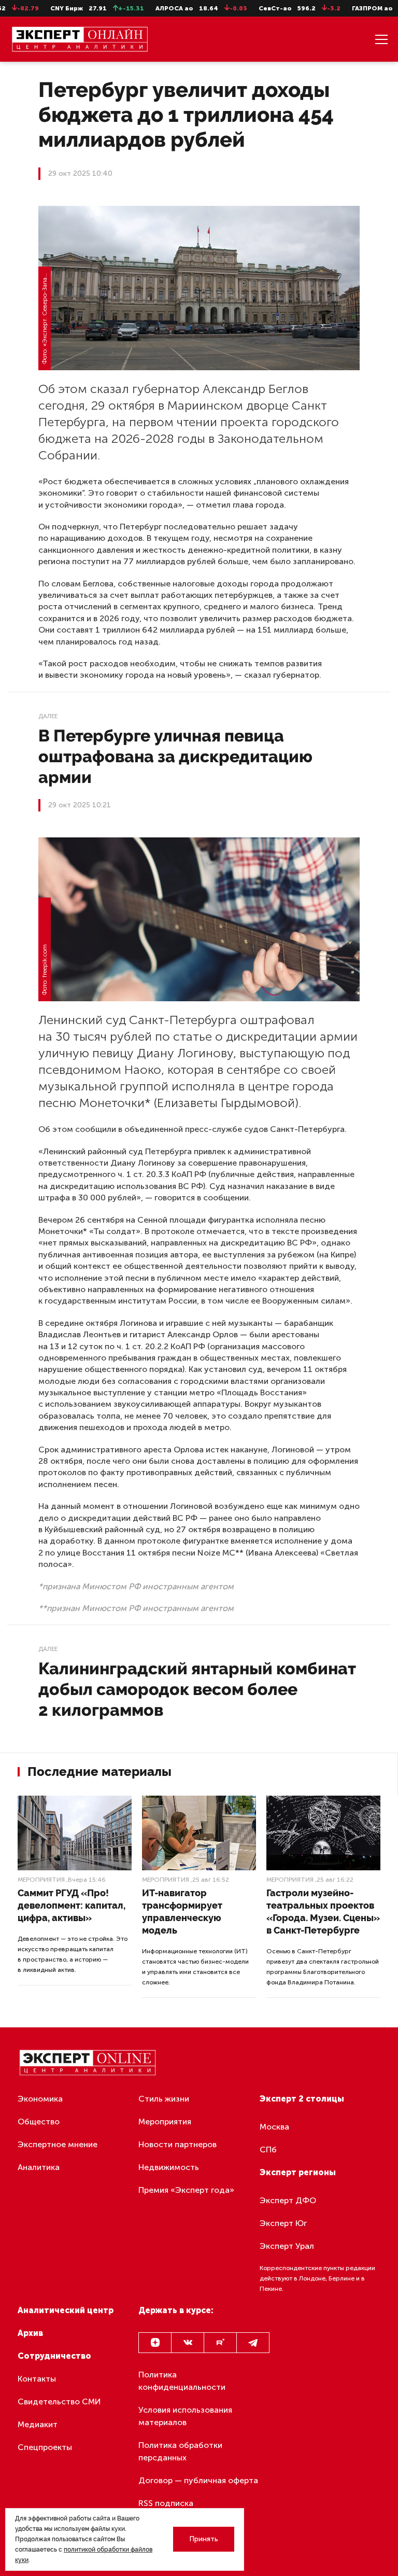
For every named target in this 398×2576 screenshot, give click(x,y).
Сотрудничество (54, 2356)
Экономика (40, 2099)
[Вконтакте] (188, 2343)
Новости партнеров (177, 2144)
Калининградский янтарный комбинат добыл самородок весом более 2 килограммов (197, 1689)
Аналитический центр (66, 2310)
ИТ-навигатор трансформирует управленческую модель (182, 1912)
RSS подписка (166, 2503)
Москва (274, 2127)
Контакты (37, 2379)
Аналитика (39, 2167)
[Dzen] (155, 2343)
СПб (268, 2150)
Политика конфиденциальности (182, 2381)
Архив (30, 2333)
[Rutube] (220, 2343)
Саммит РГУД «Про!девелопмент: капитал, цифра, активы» (72, 1905)
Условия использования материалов (185, 2416)
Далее (48, 716)
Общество (39, 2122)
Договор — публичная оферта (198, 2480)
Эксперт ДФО (288, 2200)
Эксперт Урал (287, 2246)
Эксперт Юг (283, 2223)
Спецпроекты (45, 2447)
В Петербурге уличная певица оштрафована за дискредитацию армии (175, 756)
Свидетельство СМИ (59, 2402)
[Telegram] (253, 2343)
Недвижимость (169, 2167)
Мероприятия (41, 1880)
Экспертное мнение (58, 2144)
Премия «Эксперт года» (186, 2190)
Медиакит (38, 2424)
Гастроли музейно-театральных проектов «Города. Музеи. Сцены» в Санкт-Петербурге (323, 1912)
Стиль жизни (164, 2099)
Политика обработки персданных (180, 2451)
